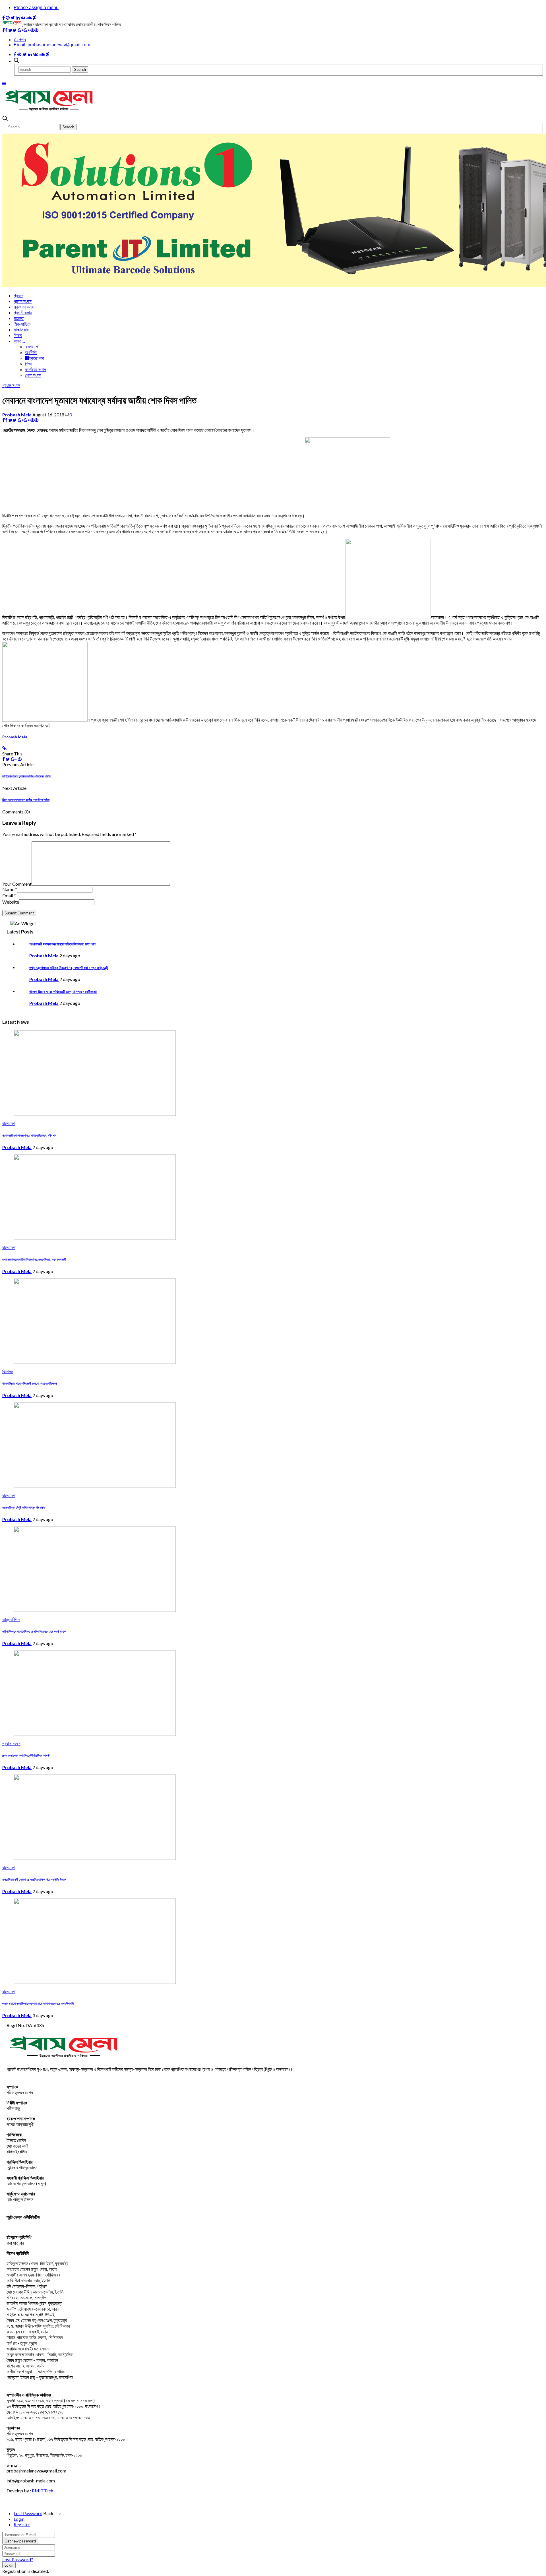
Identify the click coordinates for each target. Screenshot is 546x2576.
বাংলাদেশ (31, 347)
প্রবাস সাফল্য (24, 307)
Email (9, 895)
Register (22, 2524)
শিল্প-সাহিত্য (22, 324)
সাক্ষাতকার (21, 330)
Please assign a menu (36, 8)
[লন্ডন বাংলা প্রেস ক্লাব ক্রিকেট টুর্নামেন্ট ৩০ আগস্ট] (95, 1734)
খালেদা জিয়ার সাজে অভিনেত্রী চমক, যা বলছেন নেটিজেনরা (63, 991)
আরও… (19, 341)
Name (10, 889)
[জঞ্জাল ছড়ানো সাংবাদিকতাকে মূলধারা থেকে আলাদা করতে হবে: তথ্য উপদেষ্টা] (95, 1982)
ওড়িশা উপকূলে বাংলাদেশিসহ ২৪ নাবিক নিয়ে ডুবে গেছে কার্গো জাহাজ (34, 1631)
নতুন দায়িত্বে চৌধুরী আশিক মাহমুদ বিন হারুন (23, 1507)
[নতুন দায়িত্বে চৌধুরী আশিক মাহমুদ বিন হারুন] (95, 1486)
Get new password (20, 2541)
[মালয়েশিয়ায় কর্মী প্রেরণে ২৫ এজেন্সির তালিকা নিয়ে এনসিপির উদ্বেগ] (95, 1858)
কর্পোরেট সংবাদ (36, 369)
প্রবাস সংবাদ (23, 301)
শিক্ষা (29, 364)
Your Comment (17, 884)
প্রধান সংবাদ (11, 385)
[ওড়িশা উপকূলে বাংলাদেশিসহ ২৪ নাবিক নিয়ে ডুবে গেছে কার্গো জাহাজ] (95, 1610)
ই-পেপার (20, 40)
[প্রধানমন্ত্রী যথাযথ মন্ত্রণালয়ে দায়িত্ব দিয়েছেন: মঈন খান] (95, 1114)
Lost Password (28, 2513)
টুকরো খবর (37, 358)
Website (11, 902)
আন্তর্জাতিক (11, 1620)
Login (19, 2519)
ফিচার (18, 335)
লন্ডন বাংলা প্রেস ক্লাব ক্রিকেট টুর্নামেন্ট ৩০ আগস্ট (26, 1755)
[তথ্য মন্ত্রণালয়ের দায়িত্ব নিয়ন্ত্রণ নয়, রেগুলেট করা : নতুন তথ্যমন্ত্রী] (95, 1238)
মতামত (19, 318)
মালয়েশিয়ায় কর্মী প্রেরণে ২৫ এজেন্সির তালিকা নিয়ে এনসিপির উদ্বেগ (34, 1879)
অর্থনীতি (31, 352)
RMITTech (43, 2491)
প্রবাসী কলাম (23, 312)
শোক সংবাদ (33, 375)
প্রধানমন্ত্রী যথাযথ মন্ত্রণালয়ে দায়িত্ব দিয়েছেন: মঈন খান (62, 944)
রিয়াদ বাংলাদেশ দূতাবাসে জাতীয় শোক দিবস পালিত (26, 800)
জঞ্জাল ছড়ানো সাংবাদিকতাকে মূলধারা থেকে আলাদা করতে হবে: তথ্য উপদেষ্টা (38, 2003)
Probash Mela (17, 415)
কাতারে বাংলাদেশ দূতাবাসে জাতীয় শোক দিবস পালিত (27, 776)
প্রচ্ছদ (18, 295)
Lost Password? (18, 2559)
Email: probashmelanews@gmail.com (52, 45)
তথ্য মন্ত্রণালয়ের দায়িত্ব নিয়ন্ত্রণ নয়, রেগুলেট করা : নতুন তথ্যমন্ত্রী (69, 968)
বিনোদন (8, 1372)
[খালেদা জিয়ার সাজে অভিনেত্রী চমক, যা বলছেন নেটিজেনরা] (95, 1362)
